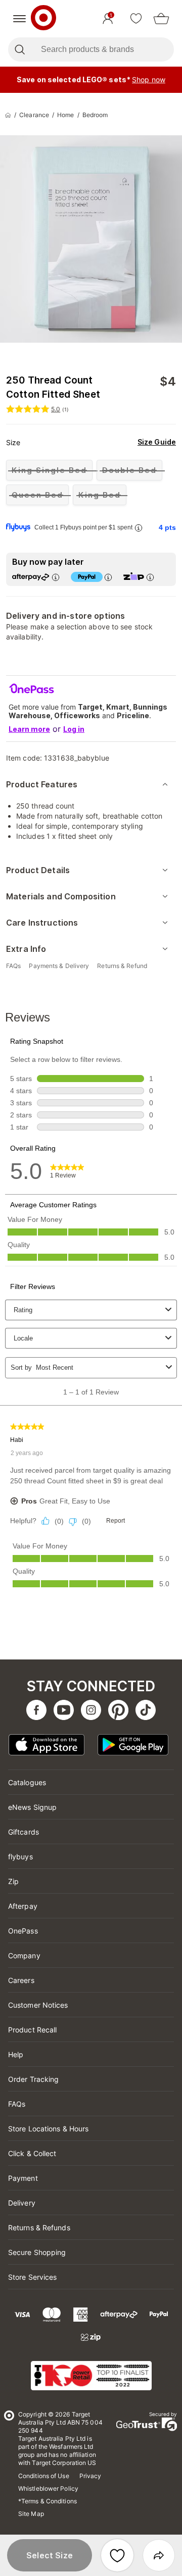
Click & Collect (32, 2153)
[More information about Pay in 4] (108, 577)
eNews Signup (32, 1807)
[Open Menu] (19, 19)
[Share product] (159, 2555)
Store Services (32, 2277)
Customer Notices (38, 2005)
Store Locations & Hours (48, 2129)
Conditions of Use (44, 2476)
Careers (21, 1980)
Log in (74, 729)
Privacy (90, 2476)
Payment (23, 2178)
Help (16, 2054)
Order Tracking (33, 2079)
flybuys (20, 1857)
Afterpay (23, 1906)
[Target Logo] (43, 19)
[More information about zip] (150, 577)
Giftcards (24, 1832)
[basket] (161, 19)
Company (24, 1955)
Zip (13, 1881)
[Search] (19, 49)
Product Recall (32, 2030)
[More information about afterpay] (55, 577)
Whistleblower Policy (48, 2488)
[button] (50, 2555)
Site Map (31, 2514)
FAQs (17, 2104)
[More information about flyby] (138, 528)
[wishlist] (136, 19)
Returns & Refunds (39, 2228)
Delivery (22, 2203)
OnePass (23, 1931)
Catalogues (27, 1782)
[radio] (49, 470)
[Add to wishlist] (117, 2555)
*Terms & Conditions (48, 2501)
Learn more (29, 729)
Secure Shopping (37, 2252)
